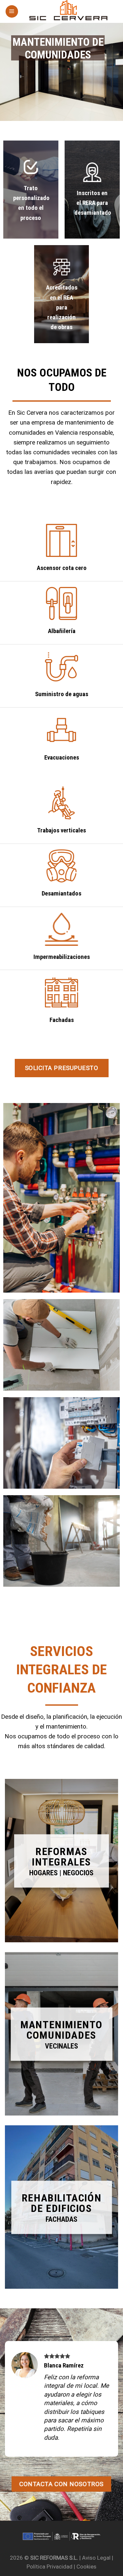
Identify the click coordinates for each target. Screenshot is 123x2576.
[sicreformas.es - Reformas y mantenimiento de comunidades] (68, 11)
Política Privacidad (50, 2567)
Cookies (86, 2567)
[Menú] (12, 11)
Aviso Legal (96, 2558)
